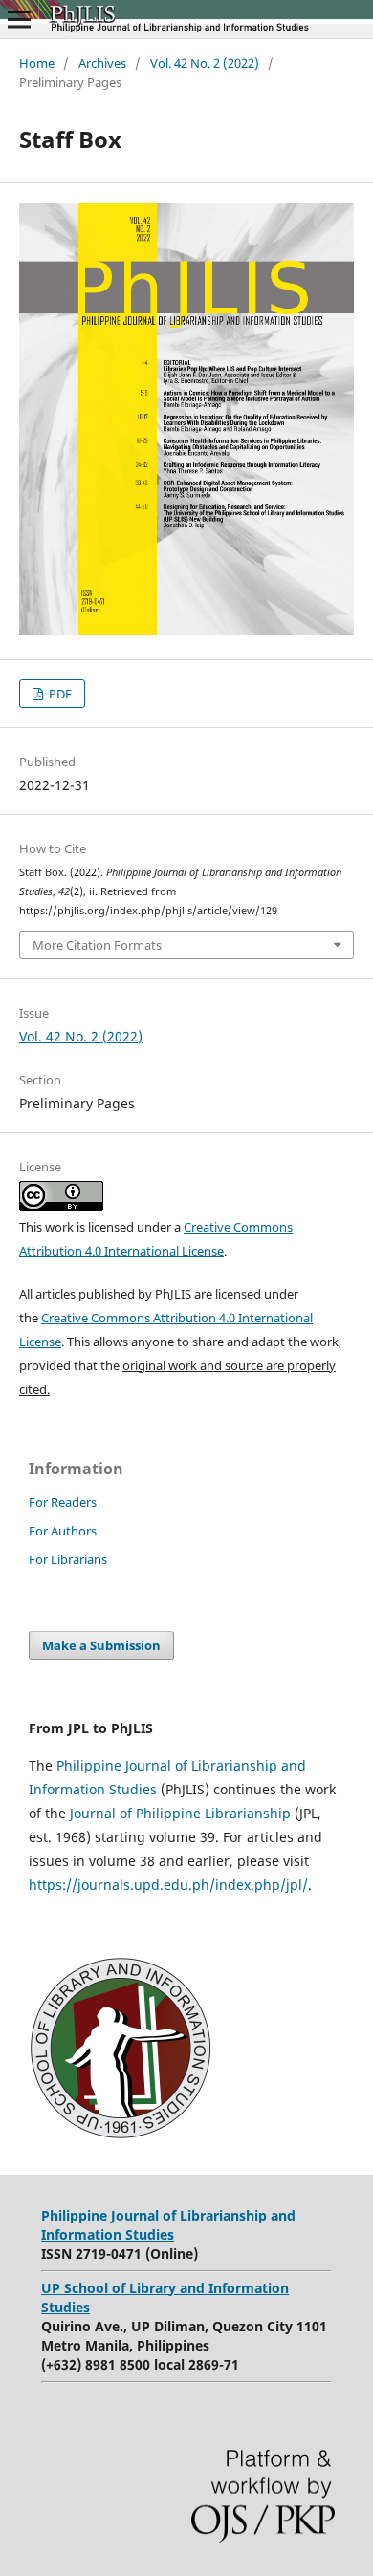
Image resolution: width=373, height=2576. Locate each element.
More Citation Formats (97, 945)
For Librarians (68, 1559)
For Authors (63, 1531)
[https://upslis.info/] (121, 2133)
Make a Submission (101, 1645)
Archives (102, 63)
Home (37, 63)
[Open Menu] (19, 19)
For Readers (63, 1502)
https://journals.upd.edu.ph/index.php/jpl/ (168, 1885)
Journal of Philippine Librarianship (178, 1813)
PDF (59, 694)
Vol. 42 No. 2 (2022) (205, 63)
